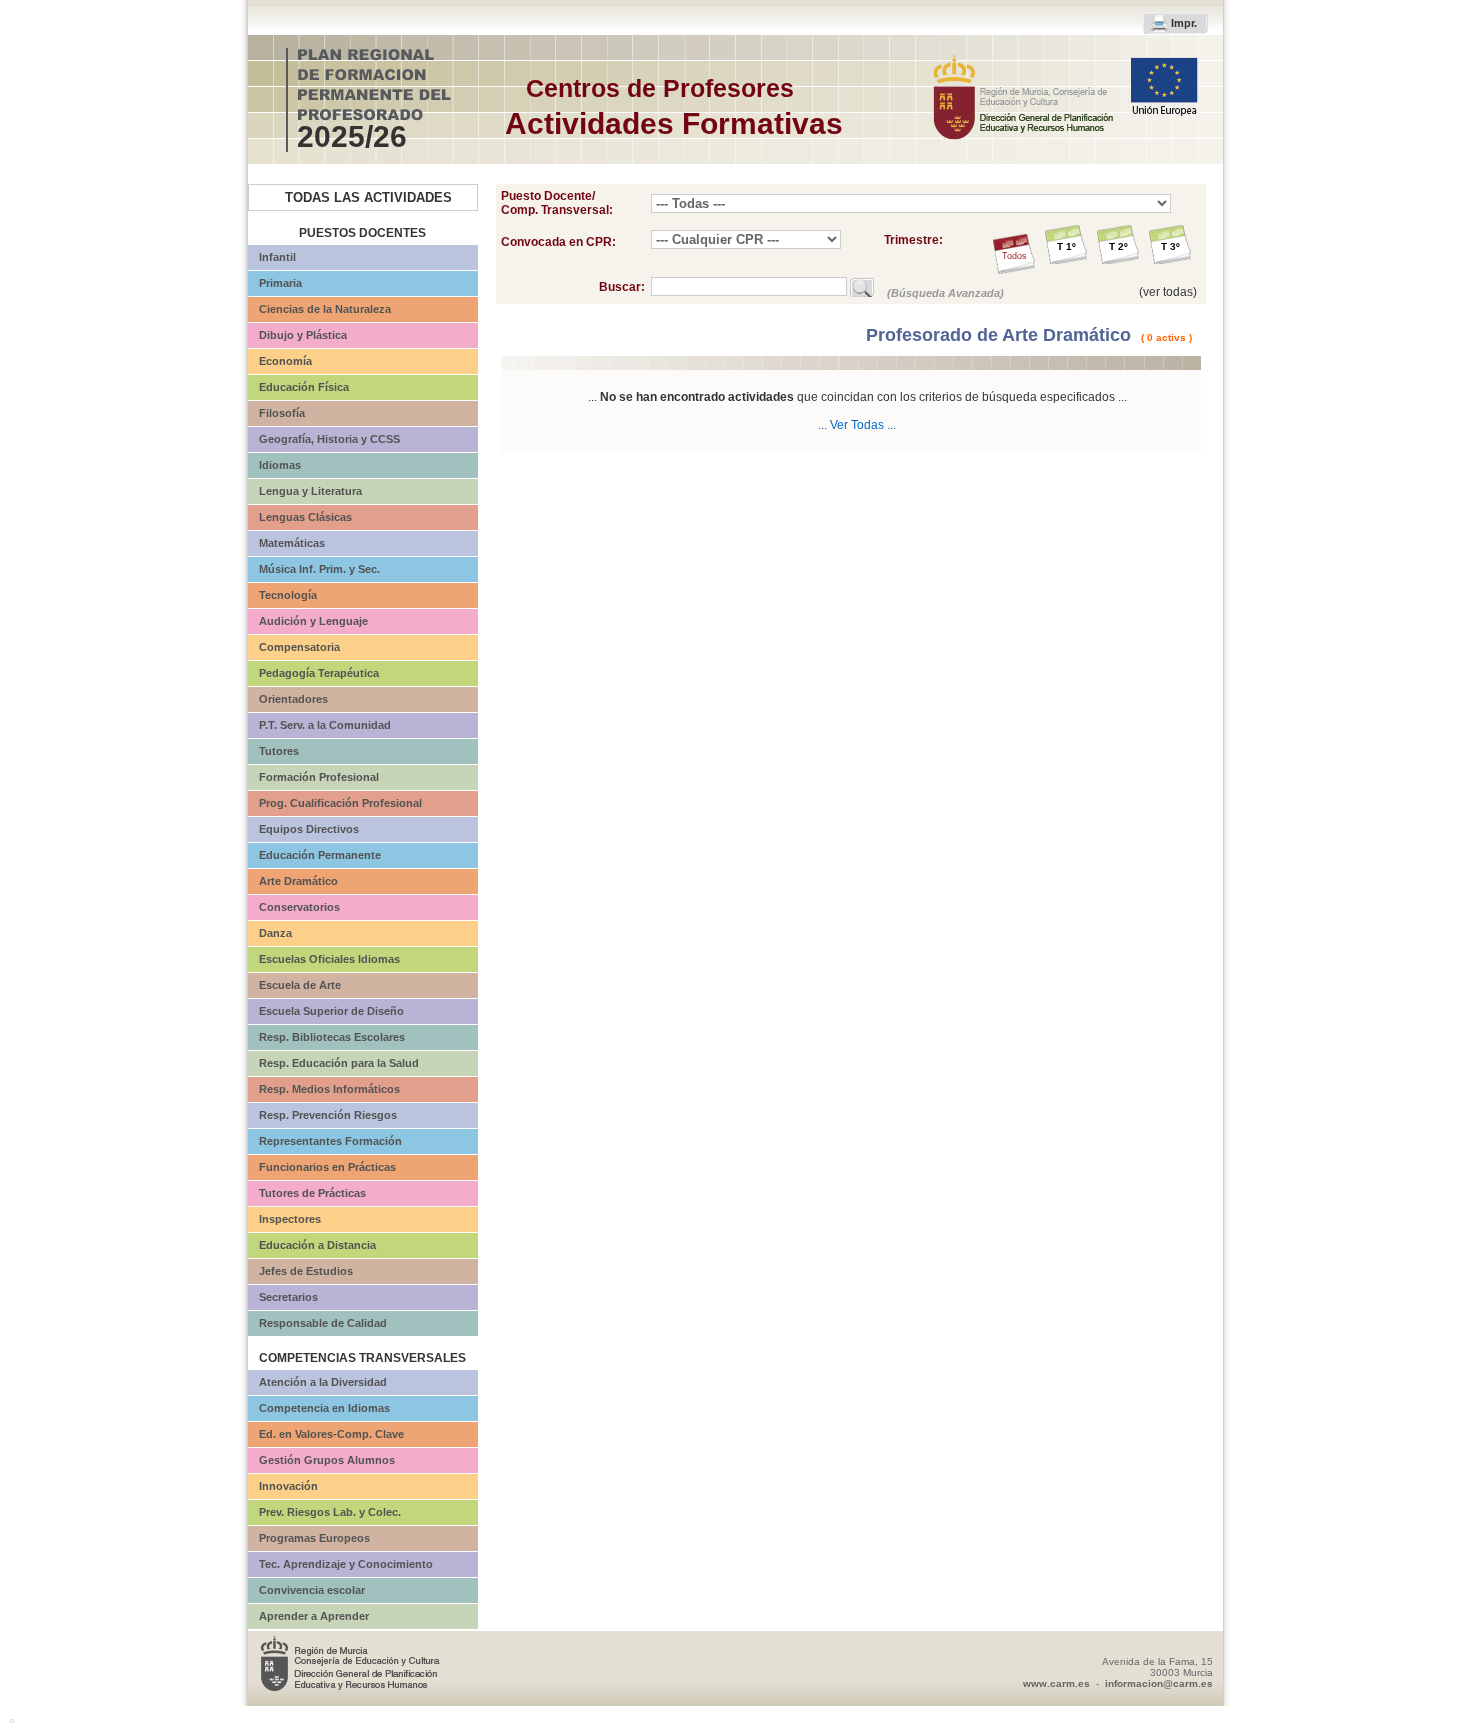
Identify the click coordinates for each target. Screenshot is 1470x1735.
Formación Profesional (319, 777)
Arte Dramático (298, 881)
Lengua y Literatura (310, 491)
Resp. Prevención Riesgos (328, 1115)
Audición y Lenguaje (313, 621)
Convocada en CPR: (558, 242)
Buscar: (625, 287)
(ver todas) (1168, 292)
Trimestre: (913, 240)
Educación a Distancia (317, 1245)
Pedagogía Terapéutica (319, 673)
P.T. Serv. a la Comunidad (325, 725)
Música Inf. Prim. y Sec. (319, 569)
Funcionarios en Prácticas (327, 1167)
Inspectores (290, 1219)
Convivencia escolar (312, 1590)
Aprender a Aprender (314, 1616)
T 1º (1066, 246)
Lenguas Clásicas (305, 517)
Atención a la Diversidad (323, 1382)
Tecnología (288, 595)
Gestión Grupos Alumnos (327, 1460)
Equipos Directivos (309, 829)
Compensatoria (299, 647)
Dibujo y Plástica (303, 335)
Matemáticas (292, 543)
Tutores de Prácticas (312, 1193)
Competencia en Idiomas (324, 1408)
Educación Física (304, 387)
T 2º (1118, 246)
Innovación (288, 1486)
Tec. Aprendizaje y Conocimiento (346, 1564)
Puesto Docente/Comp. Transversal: (557, 203)
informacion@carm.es (1159, 1683)
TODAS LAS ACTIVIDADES (368, 197)
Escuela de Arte (300, 985)
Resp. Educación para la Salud (339, 1063)
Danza (275, 933)
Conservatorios (299, 907)
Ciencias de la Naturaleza (325, 309)
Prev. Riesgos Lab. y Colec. (330, 1512)
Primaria (280, 283)
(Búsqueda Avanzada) (945, 293)
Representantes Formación (330, 1141)
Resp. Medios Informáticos (329, 1089)
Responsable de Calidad (323, 1323)
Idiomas (280, 465)
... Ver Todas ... (857, 425)
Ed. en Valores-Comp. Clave (331, 1434)
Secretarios (288, 1297)
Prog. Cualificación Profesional (340, 803)
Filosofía (282, 413)
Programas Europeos (314, 1538)
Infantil (277, 257)
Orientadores (293, 699)
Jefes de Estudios (306, 1271)
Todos (1014, 256)
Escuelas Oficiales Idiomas (329, 959)
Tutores (279, 751)
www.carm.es (1056, 1683)
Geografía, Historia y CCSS (329, 439)
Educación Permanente (320, 855)
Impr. (1184, 23)
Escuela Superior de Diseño (331, 1011)
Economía (285, 361)
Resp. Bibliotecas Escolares (332, 1037)
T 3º (1170, 246)
